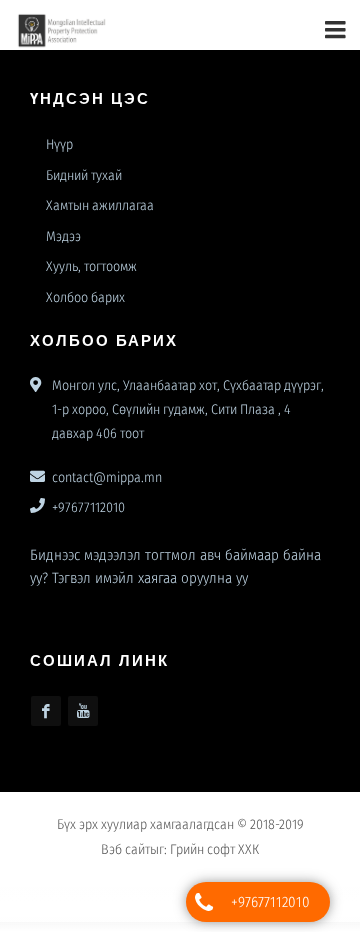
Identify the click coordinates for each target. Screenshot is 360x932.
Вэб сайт (125, 857)
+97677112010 (270, 902)
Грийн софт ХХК (214, 857)
